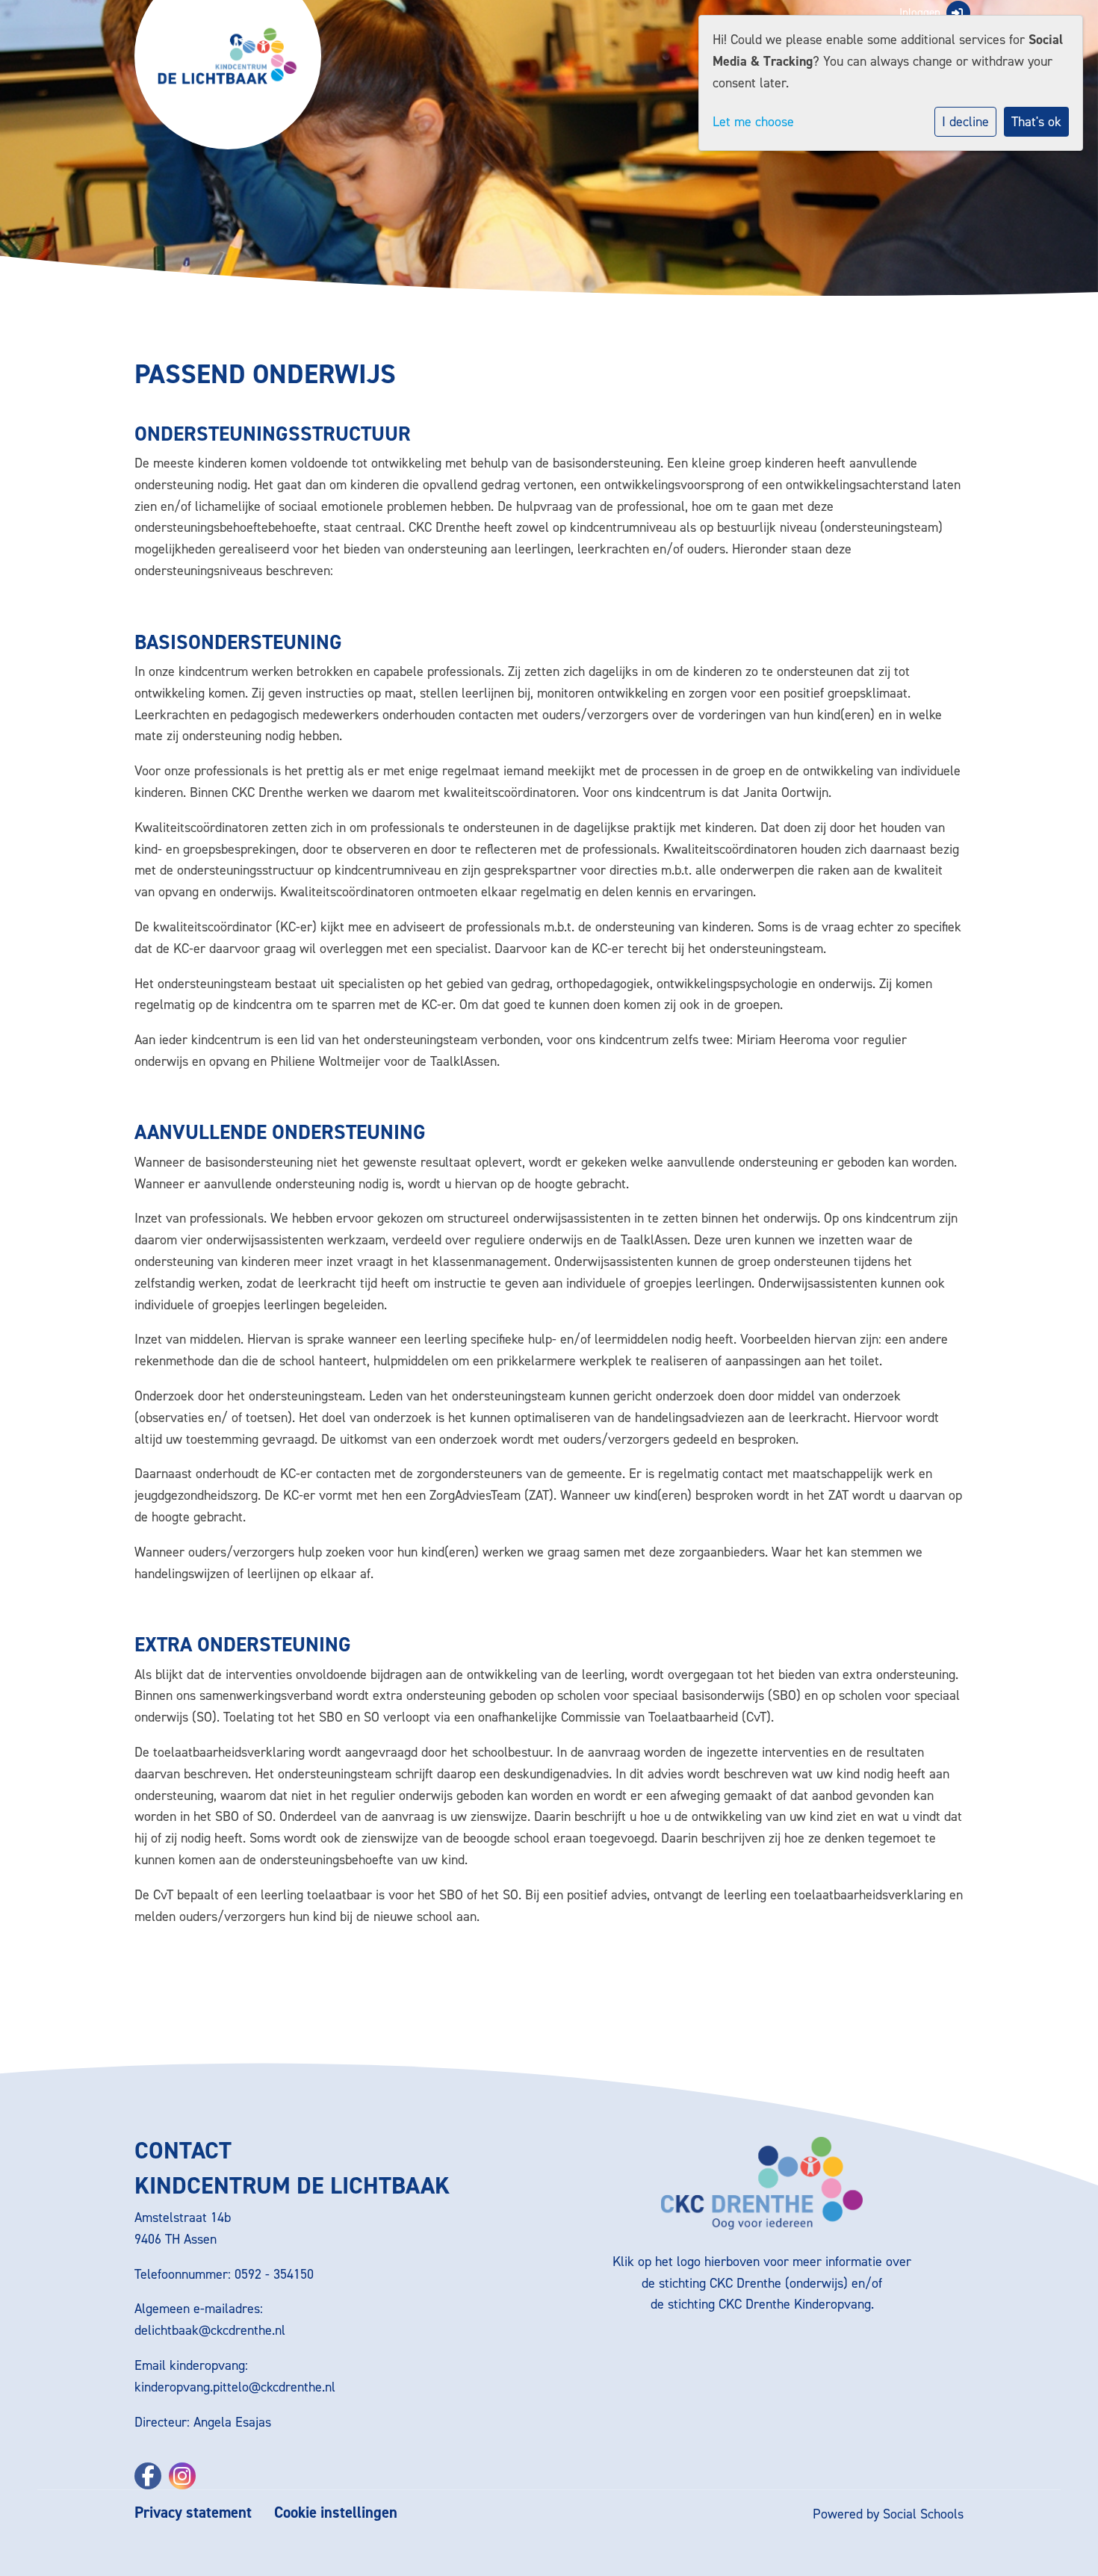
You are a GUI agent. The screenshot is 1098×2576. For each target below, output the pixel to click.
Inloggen (920, 13)
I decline (965, 122)
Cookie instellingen (336, 2513)
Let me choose (753, 122)
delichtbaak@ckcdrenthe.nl (210, 2330)
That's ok (1036, 122)
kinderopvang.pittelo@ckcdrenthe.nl (235, 2387)
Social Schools (923, 2514)
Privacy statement (193, 2513)
